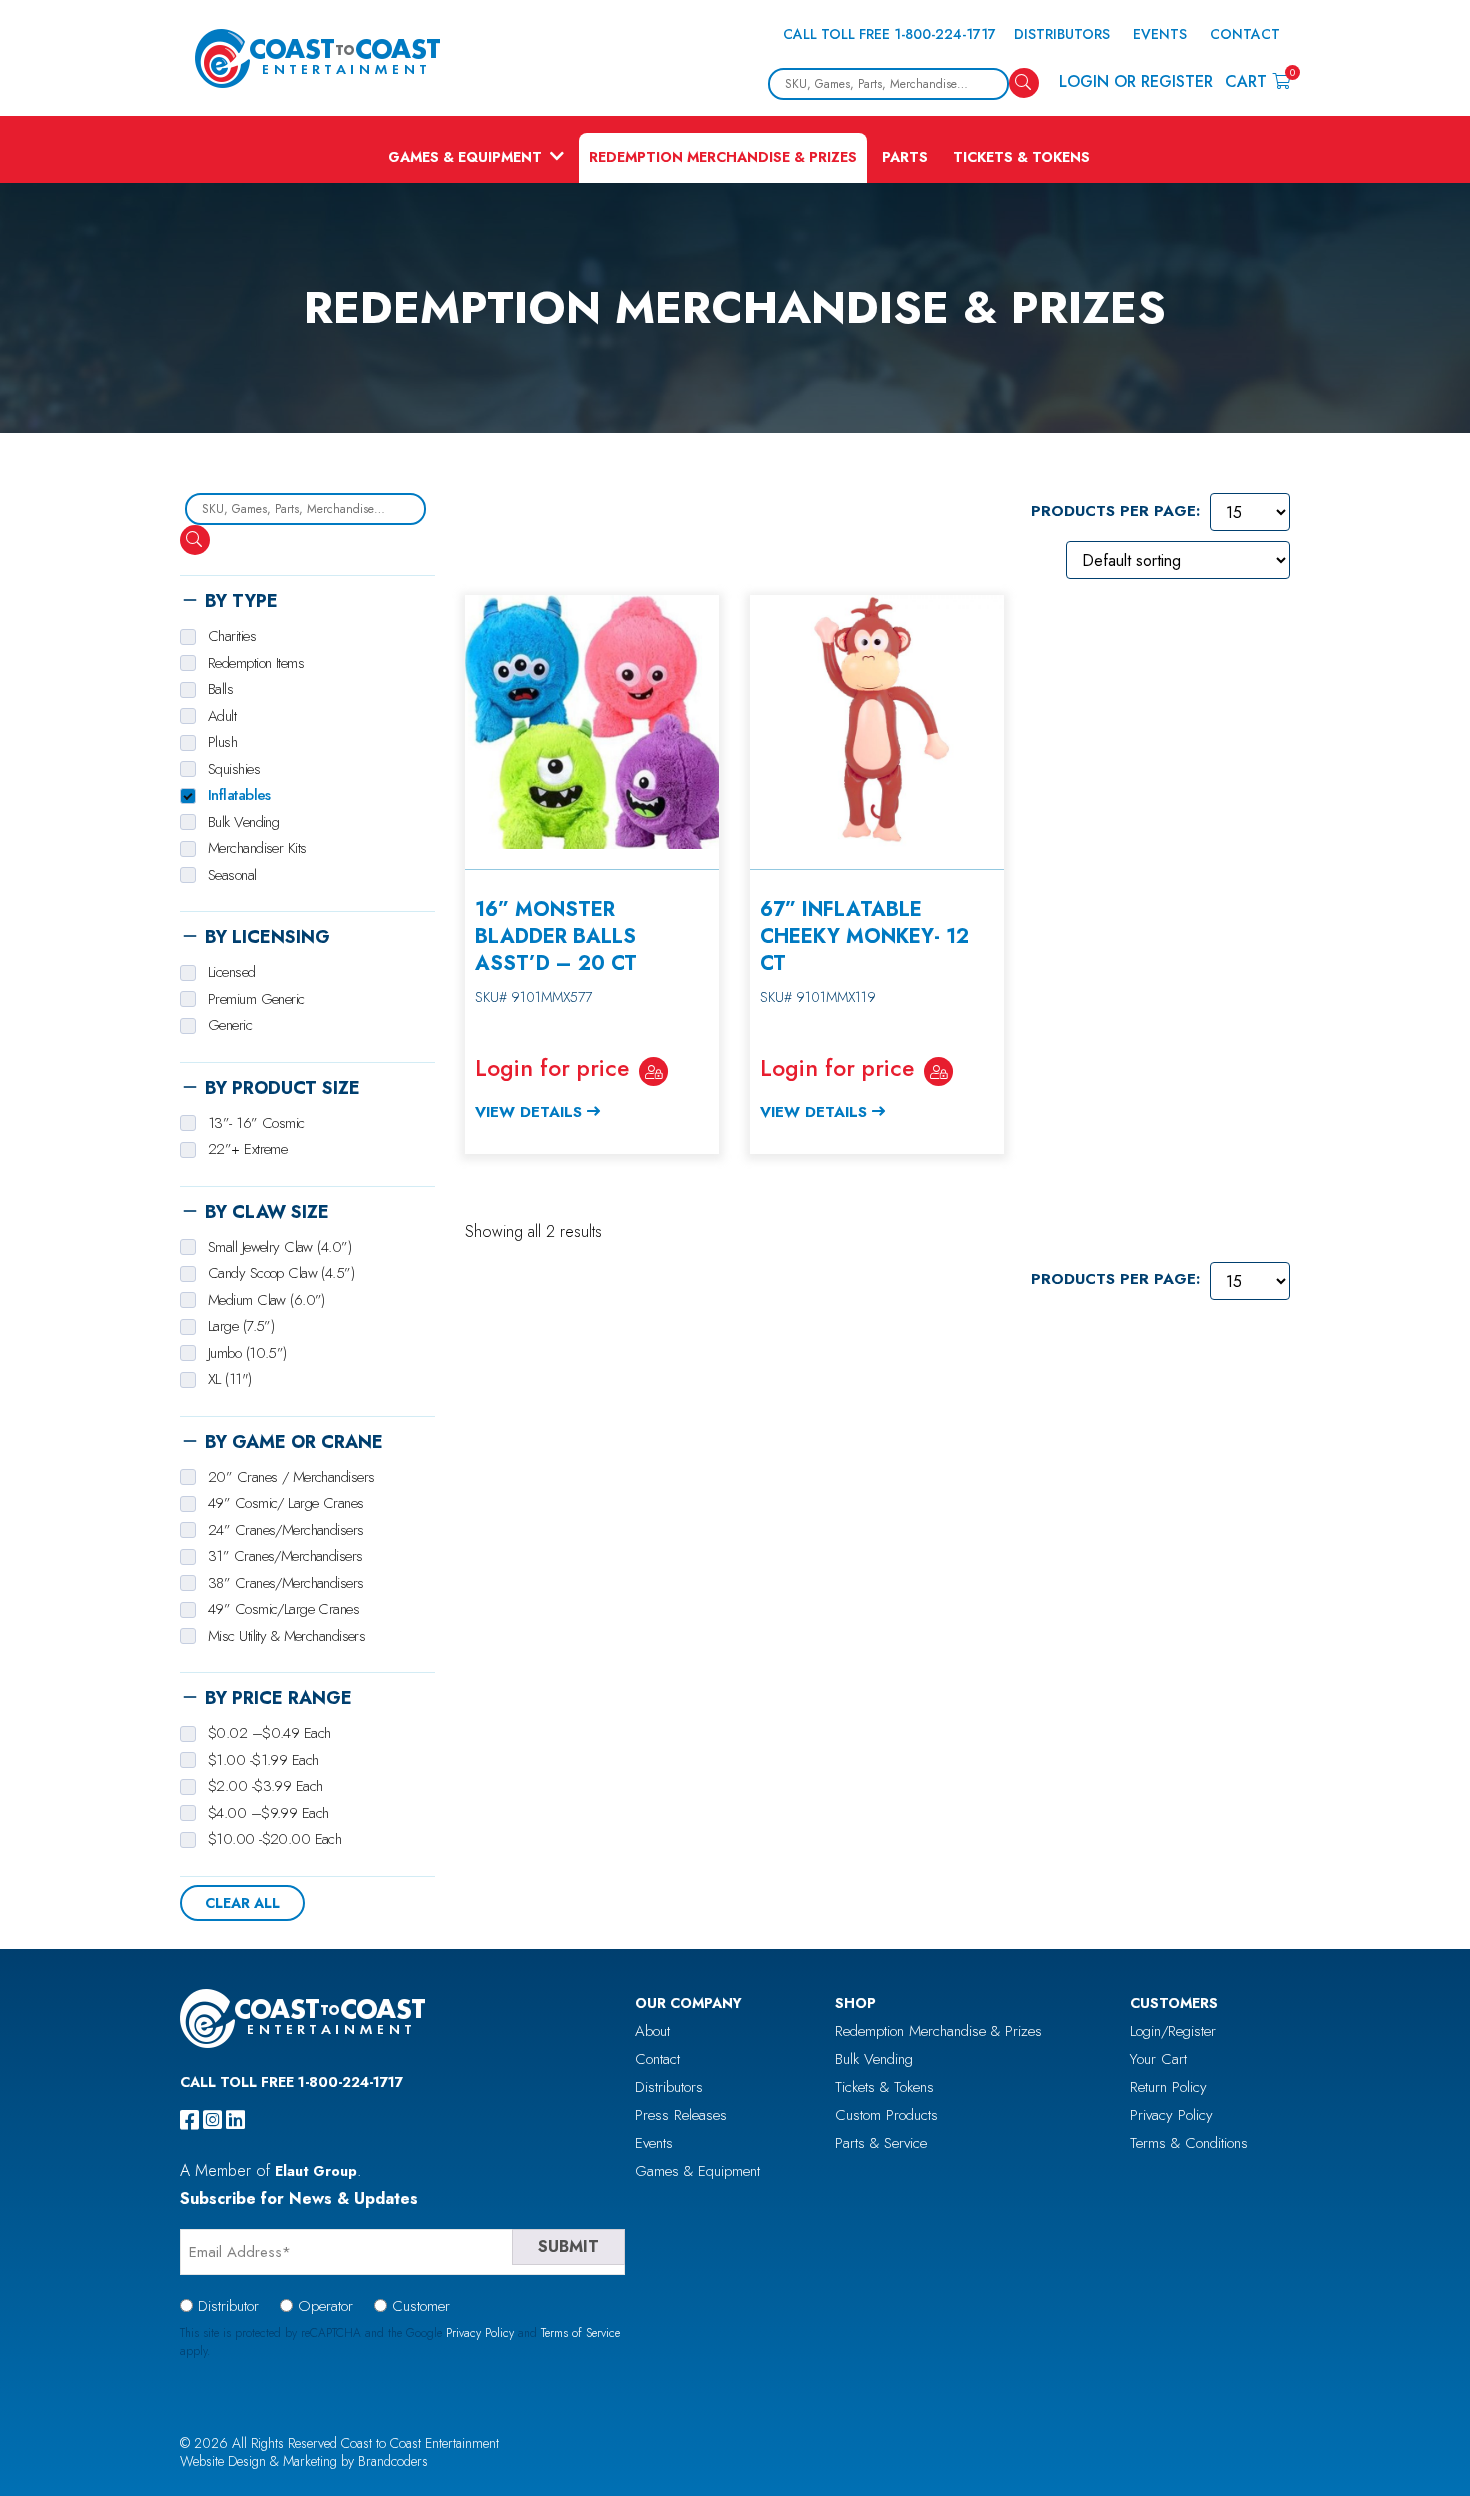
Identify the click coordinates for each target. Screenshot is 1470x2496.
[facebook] (189, 2120)
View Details (528, 1112)
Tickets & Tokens (1021, 157)
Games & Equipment (465, 157)
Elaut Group (316, 2171)
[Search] (1024, 83)
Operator (325, 2306)
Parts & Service (881, 2143)
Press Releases (681, 2115)
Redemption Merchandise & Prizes (723, 157)
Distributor (228, 2306)
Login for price (552, 1068)
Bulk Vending (874, 2059)
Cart (1257, 80)
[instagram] (212, 2120)
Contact (1245, 34)
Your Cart (1158, 2059)
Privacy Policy (1171, 2115)
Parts (905, 157)
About (652, 2031)
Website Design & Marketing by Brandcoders (304, 2461)
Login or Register (1136, 81)
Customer (421, 2306)
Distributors (1062, 34)
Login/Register (1173, 2031)
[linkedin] (235, 2120)
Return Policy (1168, 2087)
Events (1160, 34)
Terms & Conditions (1189, 2143)
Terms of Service (580, 2333)
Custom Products (886, 2115)
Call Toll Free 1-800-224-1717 (889, 34)
